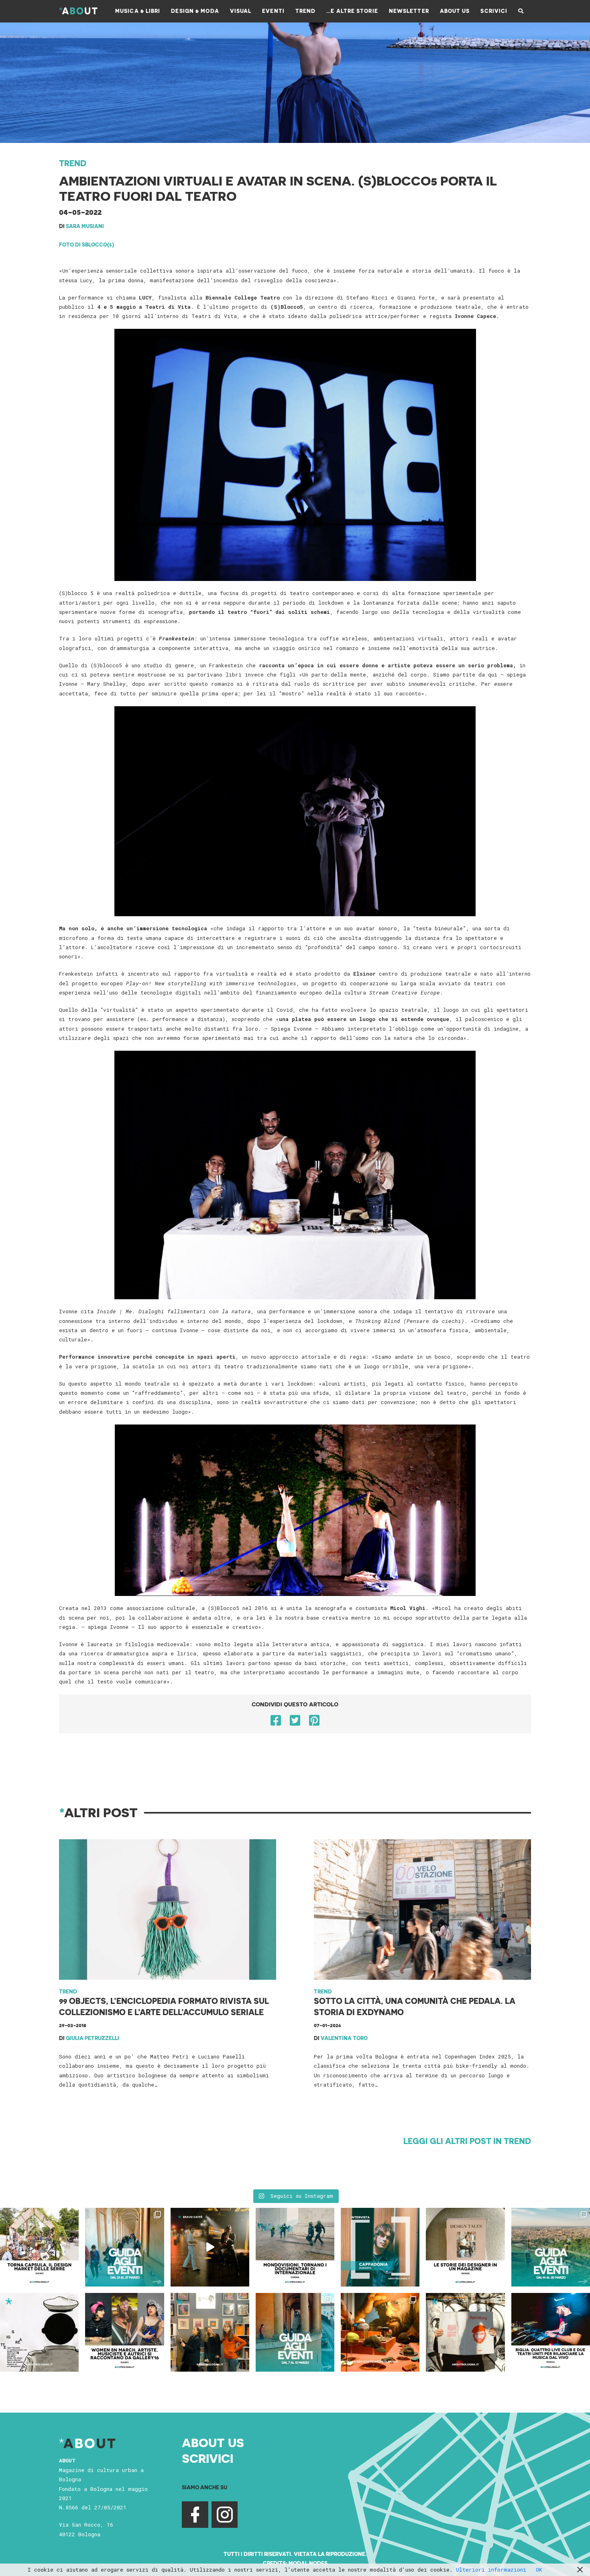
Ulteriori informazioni (491, 2570)
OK (539, 2570)
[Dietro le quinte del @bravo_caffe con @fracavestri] (210, 2247)
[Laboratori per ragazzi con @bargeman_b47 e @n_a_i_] (551, 2332)
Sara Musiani (85, 226)
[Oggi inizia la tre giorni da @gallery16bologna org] (124, 2332)
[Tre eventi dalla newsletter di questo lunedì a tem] (295, 2332)
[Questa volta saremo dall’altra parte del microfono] (210, 2332)
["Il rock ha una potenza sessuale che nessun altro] (380, 2247)
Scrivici (208, 2458)
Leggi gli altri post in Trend (467, 2141)
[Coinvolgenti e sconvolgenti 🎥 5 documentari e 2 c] (295, 2247)
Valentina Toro (344, 2038)
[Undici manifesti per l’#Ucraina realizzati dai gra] (39, 2332)
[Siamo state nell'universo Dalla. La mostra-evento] (380, 2332)
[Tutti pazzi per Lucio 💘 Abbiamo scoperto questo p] (465, 2332)
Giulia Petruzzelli (93, 2038)
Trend (73, 163)
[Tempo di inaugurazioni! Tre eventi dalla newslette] (124, 2247)
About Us (213, 2442)
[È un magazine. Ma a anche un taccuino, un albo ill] (465, 2247)
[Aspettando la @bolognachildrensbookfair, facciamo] (551, 2247)
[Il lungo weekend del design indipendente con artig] (39, 2247)
